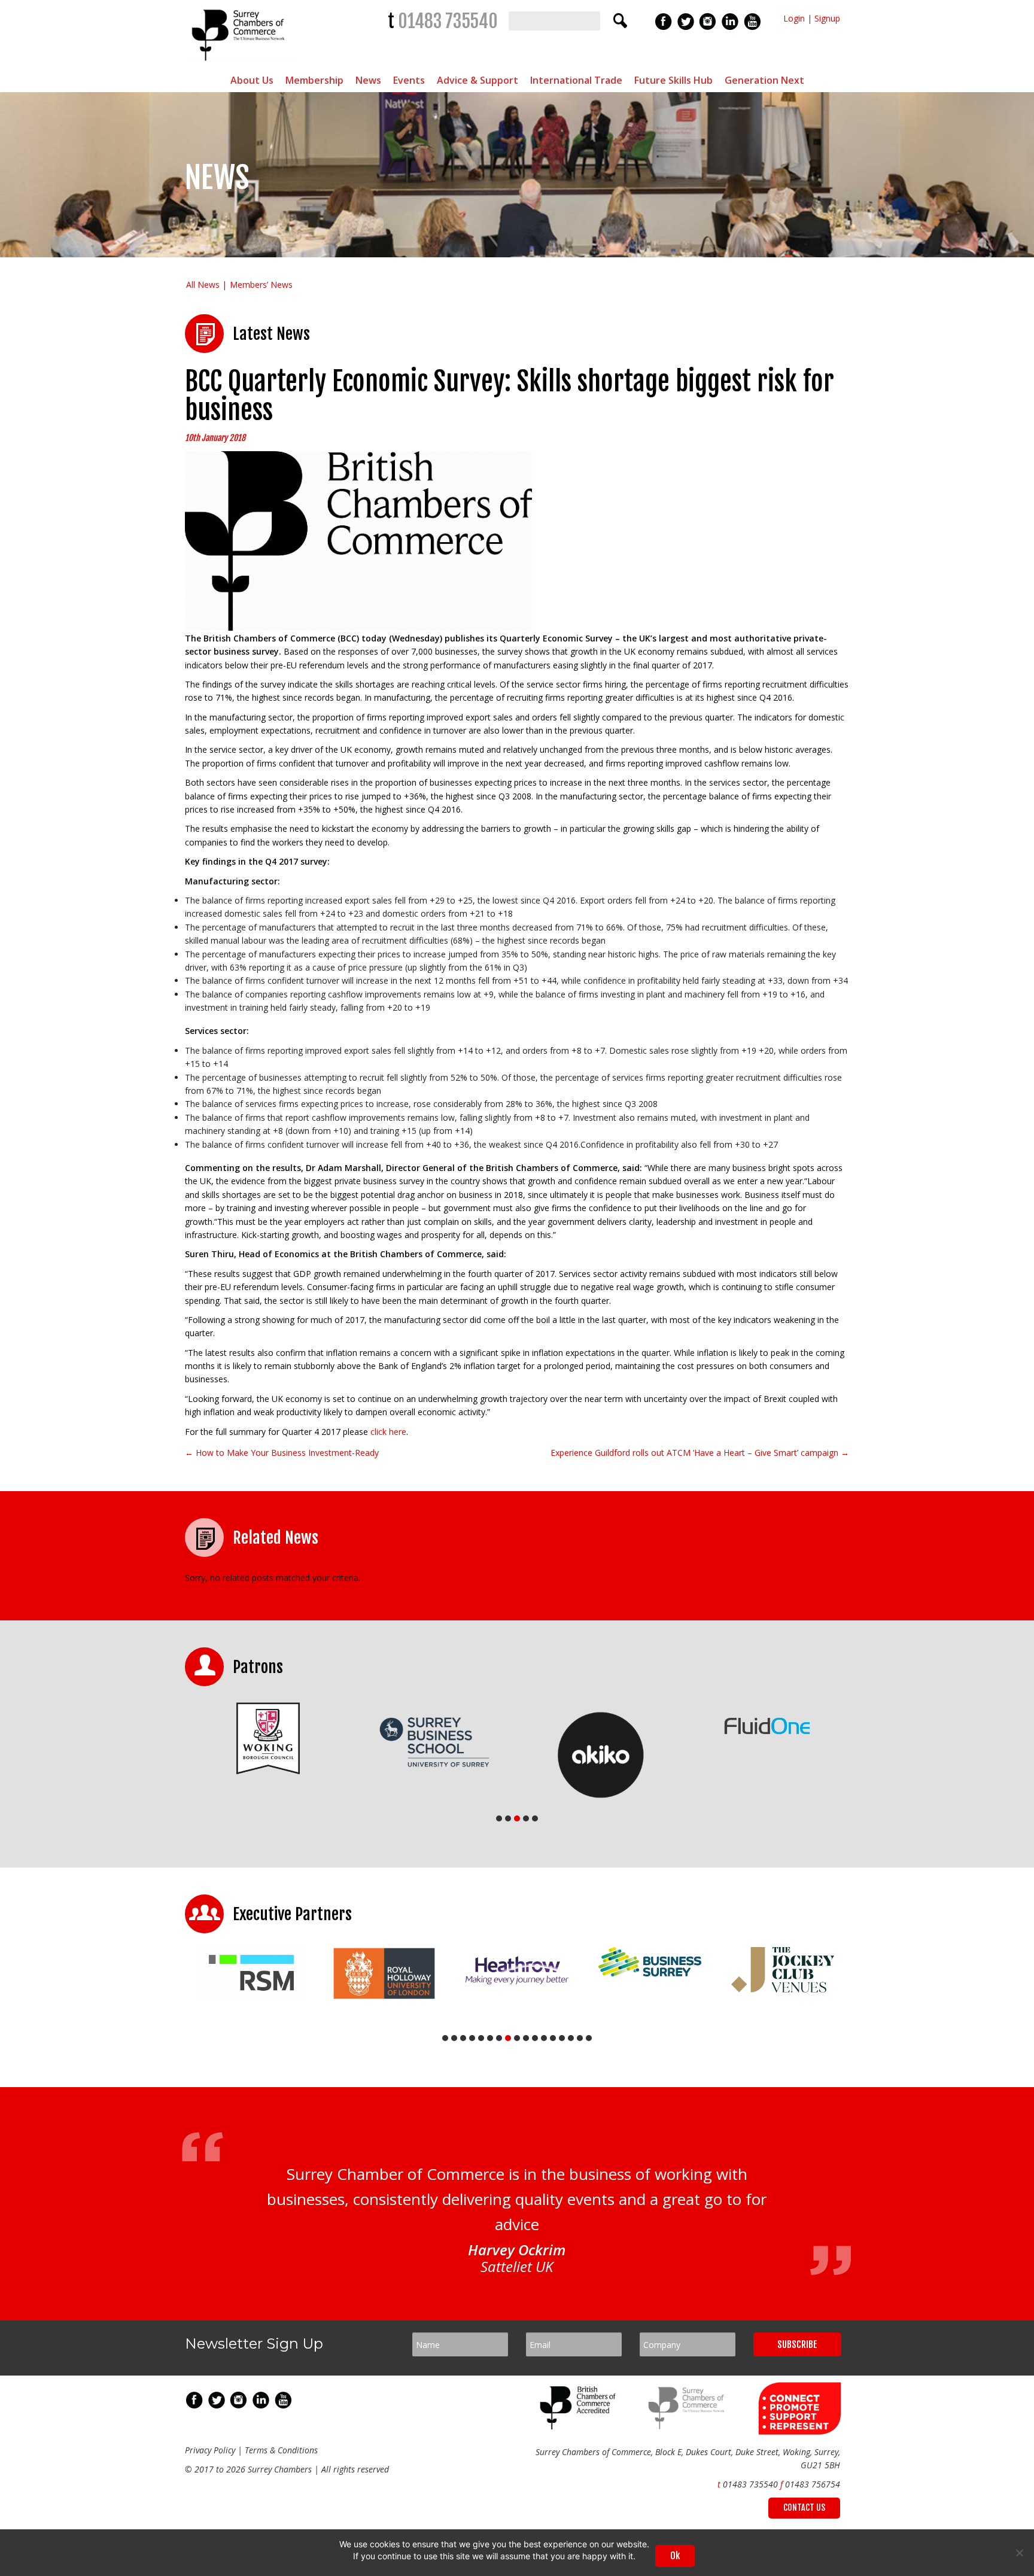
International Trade (576, 80)
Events (409, 80)
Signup (827, 18)
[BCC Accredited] (580, 2426)
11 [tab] (535, 2038)
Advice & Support (478, 80)
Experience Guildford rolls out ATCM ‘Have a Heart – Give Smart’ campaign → (700, 1453)
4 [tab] (526, 1818)
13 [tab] (553, 2038)
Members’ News (261, 285)
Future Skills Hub (673, 80)
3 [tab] (517, 1818)
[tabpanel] (268, 1739)
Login (794, 18)
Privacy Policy (210, 2450)
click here (388, 1432)
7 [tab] (499, 2038)
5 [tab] (535, 1818)
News (368, 80)
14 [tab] (562, 2038)
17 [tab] (589, 2038)
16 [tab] (580, 2038)
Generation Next (764, 80)
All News (203, 285)
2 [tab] (508, 1818)
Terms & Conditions (281, 2450)
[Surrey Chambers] (240, 64)
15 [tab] (571, 2038)
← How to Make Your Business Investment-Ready (282, 1453)
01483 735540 (448, 21)
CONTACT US (804, 2507)
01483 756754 (813, 2484)
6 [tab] (490, 2038)
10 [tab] (526, 2038)
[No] (1019, 2553)
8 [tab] (508, 2038)
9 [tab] (517, 2038)
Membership (314, 80)
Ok (675, 2556)
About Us (252, 80)
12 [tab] (544, 2038)
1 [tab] (499, 1818)
